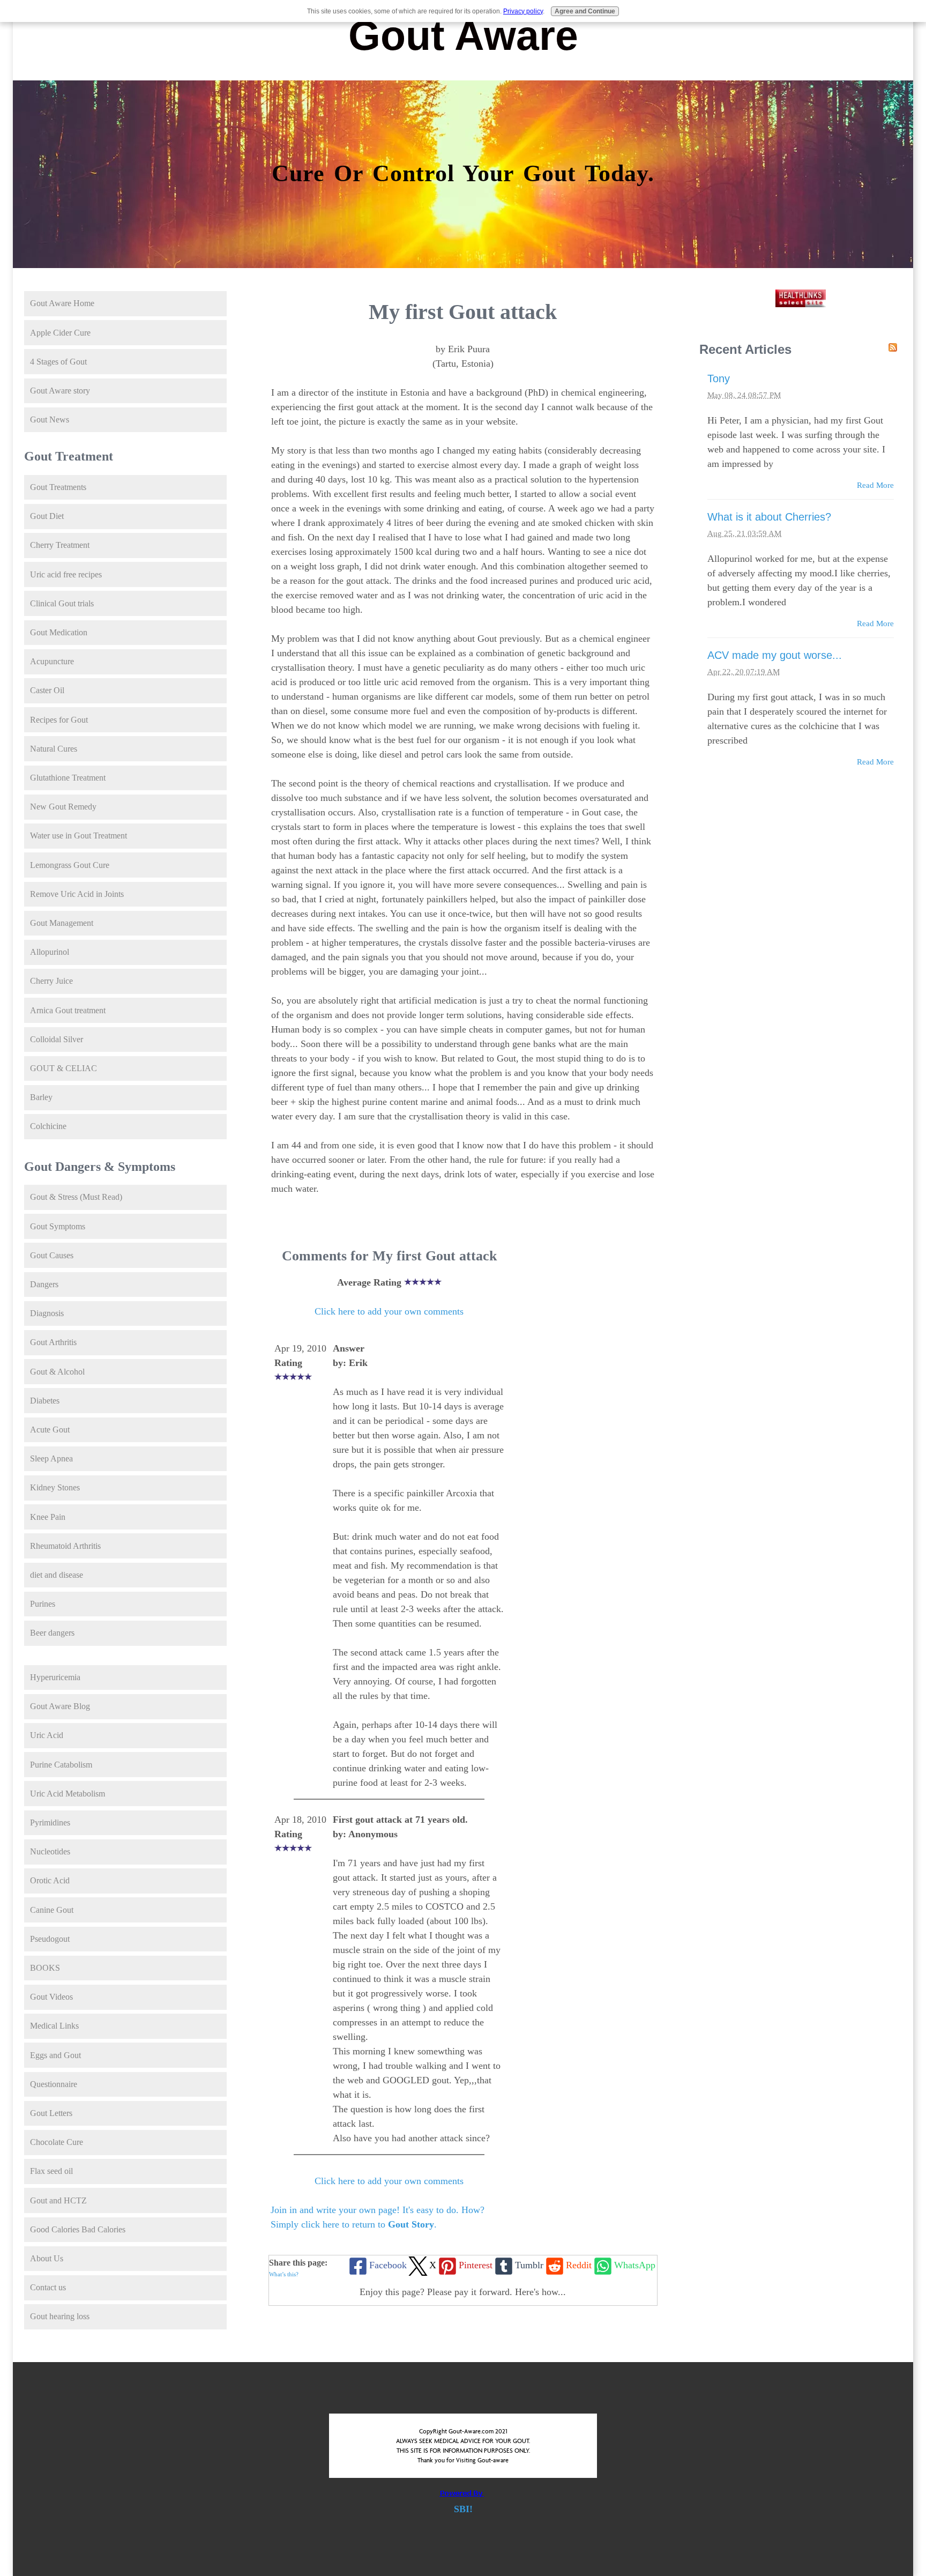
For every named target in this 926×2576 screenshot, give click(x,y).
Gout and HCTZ (58, 2200)
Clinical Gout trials (62, 603)
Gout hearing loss (60, 2316)
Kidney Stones (55, 1487)
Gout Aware (463, 35)
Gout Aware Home (62, 303)
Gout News (50, 420)
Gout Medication (59, 632)
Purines (43, 1604)
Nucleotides (50, 1851)
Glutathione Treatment (68, 778)
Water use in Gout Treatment (79, 836)
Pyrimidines (50, 1822)
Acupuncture (52, 661)
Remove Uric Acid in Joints (77, 894)
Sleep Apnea (51, 1458)
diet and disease (57, 1575)
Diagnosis (47, 1313)
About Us (47, 2258)
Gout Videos (51, 1997)
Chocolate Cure (57, 2142)
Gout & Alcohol (57, 1372)
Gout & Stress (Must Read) (76, 1197)
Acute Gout (50, 1430)
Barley (41, 1097)
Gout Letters (51, 2113)
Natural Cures (54, 749)
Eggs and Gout (55, 2055)
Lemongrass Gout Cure (70, 865)
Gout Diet (47, 516)
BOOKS (45, 1968)
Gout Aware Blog (60, 1706)
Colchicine (48, 1126)
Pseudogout (50, 1939)
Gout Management (62, 923)
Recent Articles (745, 349)
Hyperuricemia (55, 1677)
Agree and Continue (585, 11)
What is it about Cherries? (769, 517)
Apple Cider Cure (60, 333)
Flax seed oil (51, 2171)
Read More (875, 485)
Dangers (44, 1284)
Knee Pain (48, 1517)
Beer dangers (52, 1633)
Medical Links (54, 2026)
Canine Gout (52, 1910)
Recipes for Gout (59, 720)
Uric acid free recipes (66, 574)
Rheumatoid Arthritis (65, 1546)
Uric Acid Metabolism (68, 1794)
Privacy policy (523, 11)
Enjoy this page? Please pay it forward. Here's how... (463, 2292)
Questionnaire (54, 2084)
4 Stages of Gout (58, 362)
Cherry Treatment (60, 545)
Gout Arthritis (53, 1342)
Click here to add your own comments (389, 1311)
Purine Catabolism (61, 1765)
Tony (719, 378)
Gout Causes (52, 1255)
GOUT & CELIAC (64, 1068)
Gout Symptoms (58, 1226)
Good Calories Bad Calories (78, 2229)
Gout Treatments (58, 487)
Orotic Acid (50, 1880)
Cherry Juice (51, 981)
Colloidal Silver (57, 1039)
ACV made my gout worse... (775, 655)
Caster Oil (47, 690)
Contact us (48, 2287)
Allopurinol (50, 952)
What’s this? (284, 2274)
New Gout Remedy (63, 807)
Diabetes (45, 1401)
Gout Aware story (60, 391)
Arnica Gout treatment (68, 1010)
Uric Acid (47, 1735)
